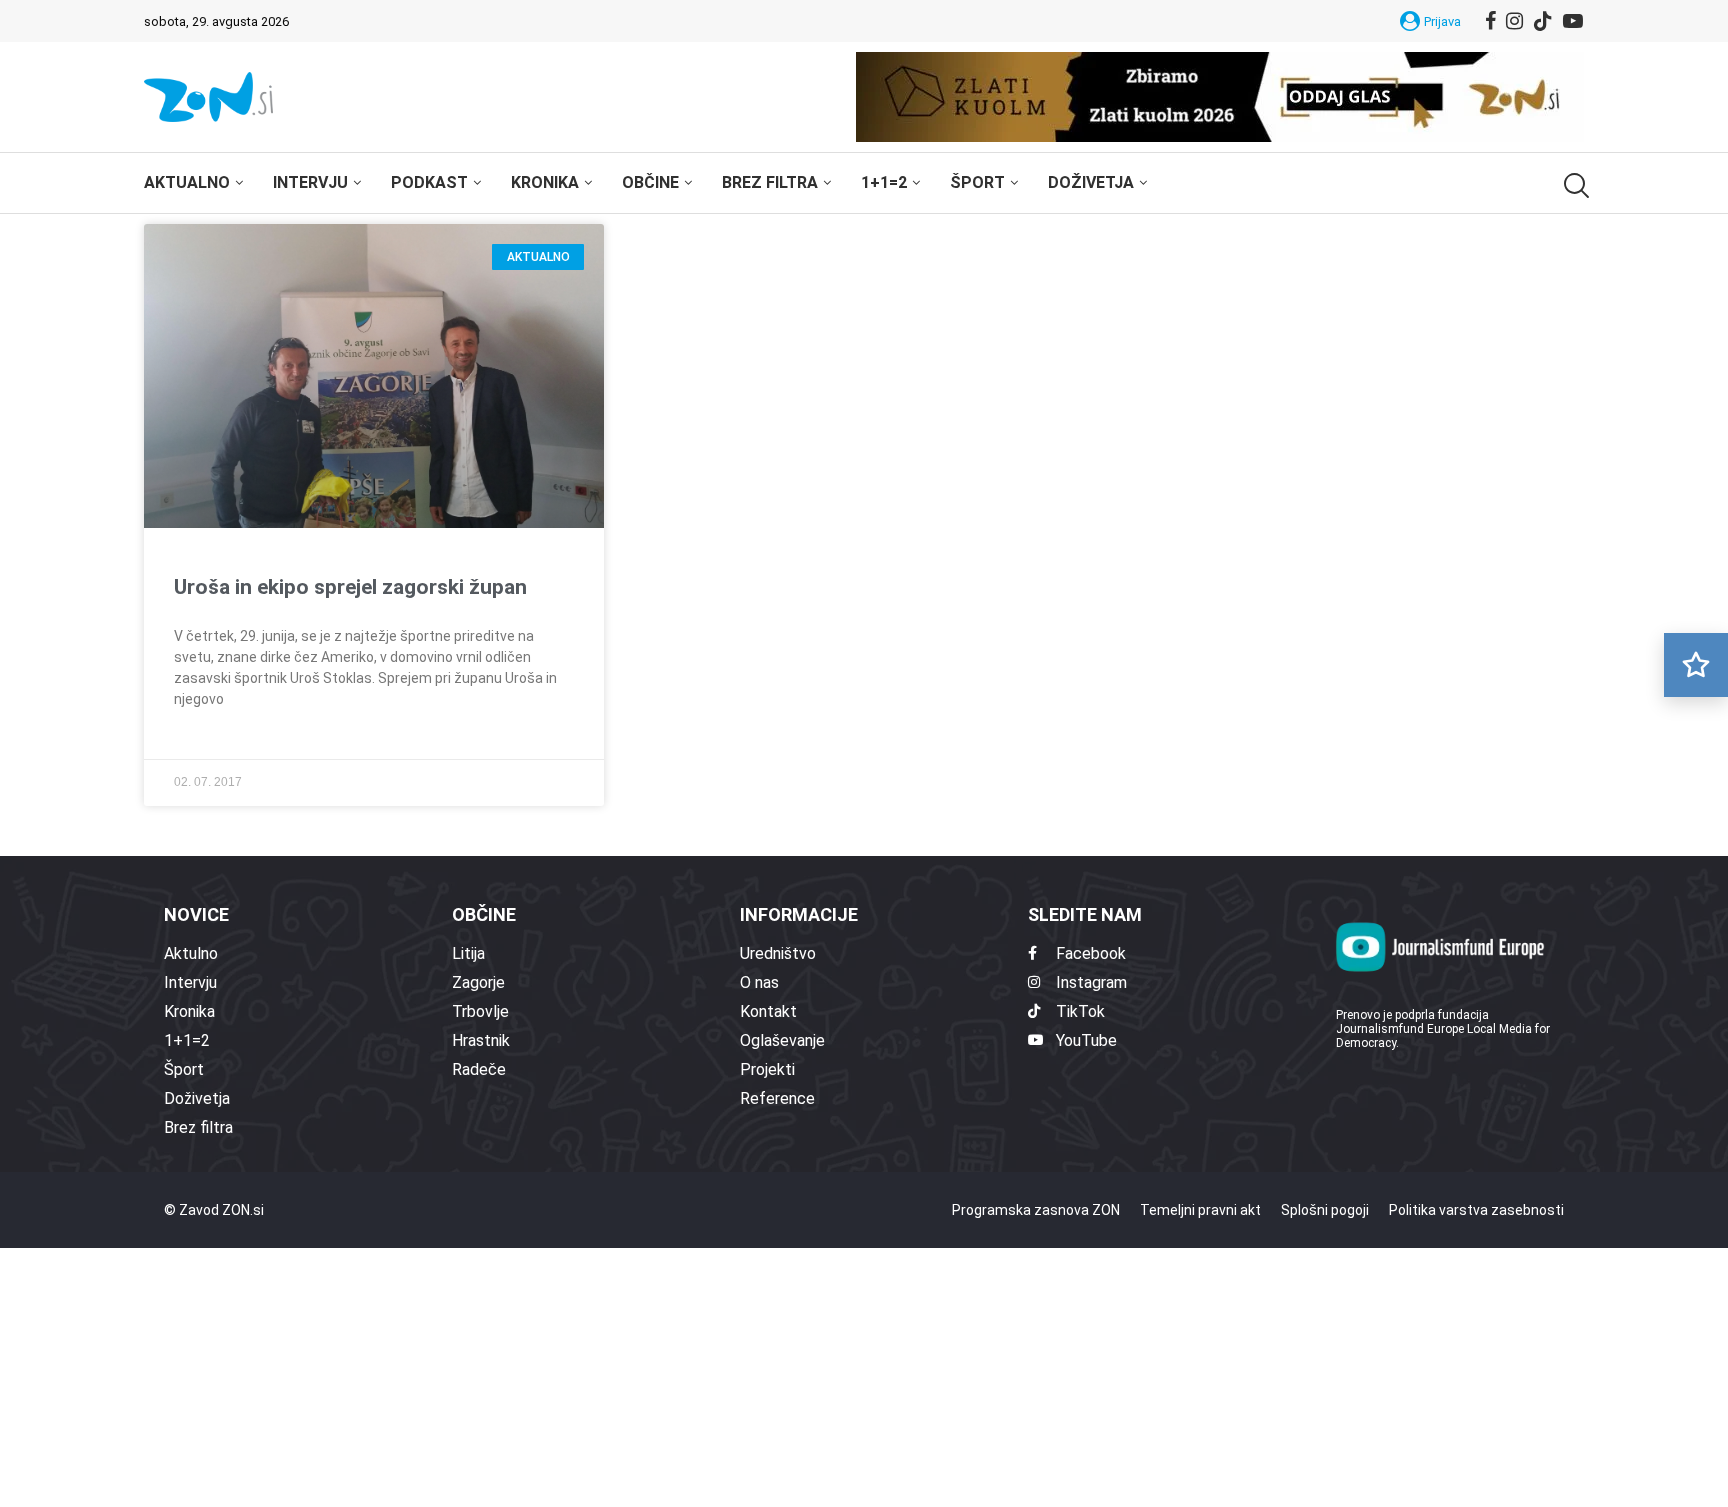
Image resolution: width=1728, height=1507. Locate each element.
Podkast (429, 182)
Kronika (545, 182)
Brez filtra (770, 182)
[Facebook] (1490, 21)
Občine (650, 182)
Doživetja (1091, 182)
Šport (977, 182)
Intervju (310, 182)
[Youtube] (1573, 21)
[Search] (1574, 185)
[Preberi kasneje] (1696, 665)
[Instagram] (1514, 21)
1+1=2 (884, 182)
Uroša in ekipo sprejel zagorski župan (350, 587)
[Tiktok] (1543, 21)
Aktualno (187, 182)
